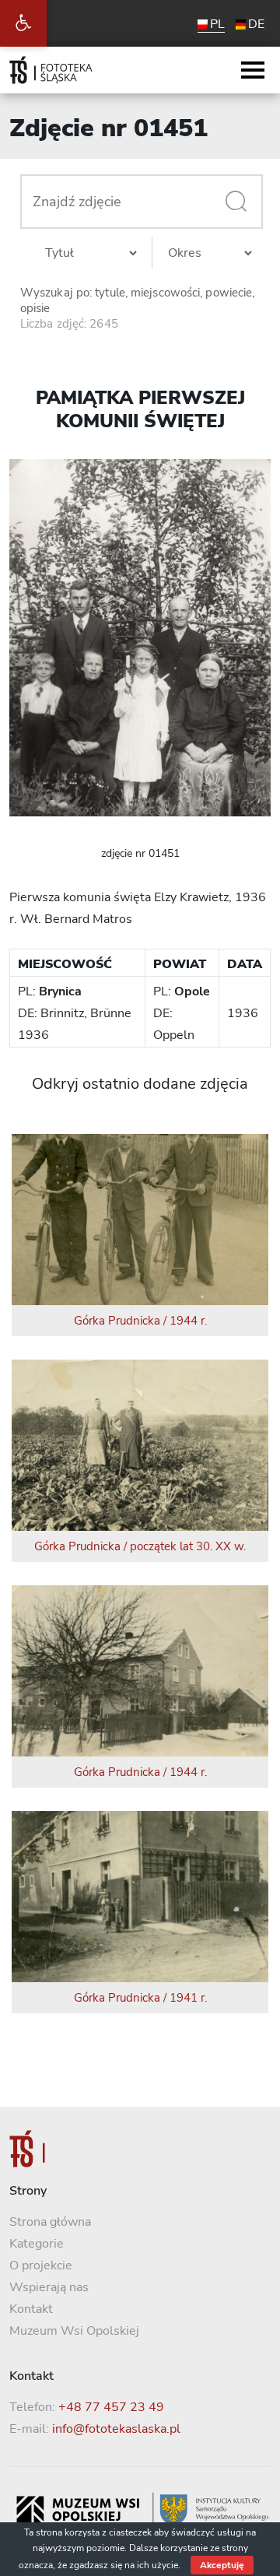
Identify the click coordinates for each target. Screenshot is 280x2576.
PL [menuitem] (217, 24)
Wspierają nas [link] (49, 2287)
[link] (23, 23)
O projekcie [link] (41, 2265)
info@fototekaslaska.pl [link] (116, 2429)
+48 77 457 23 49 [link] (111, 2407)
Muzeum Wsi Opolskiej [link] (74, 2331)
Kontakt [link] (31, 2309)
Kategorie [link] (37, 2244)
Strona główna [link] (50, 2222)
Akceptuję (222, 2565)
